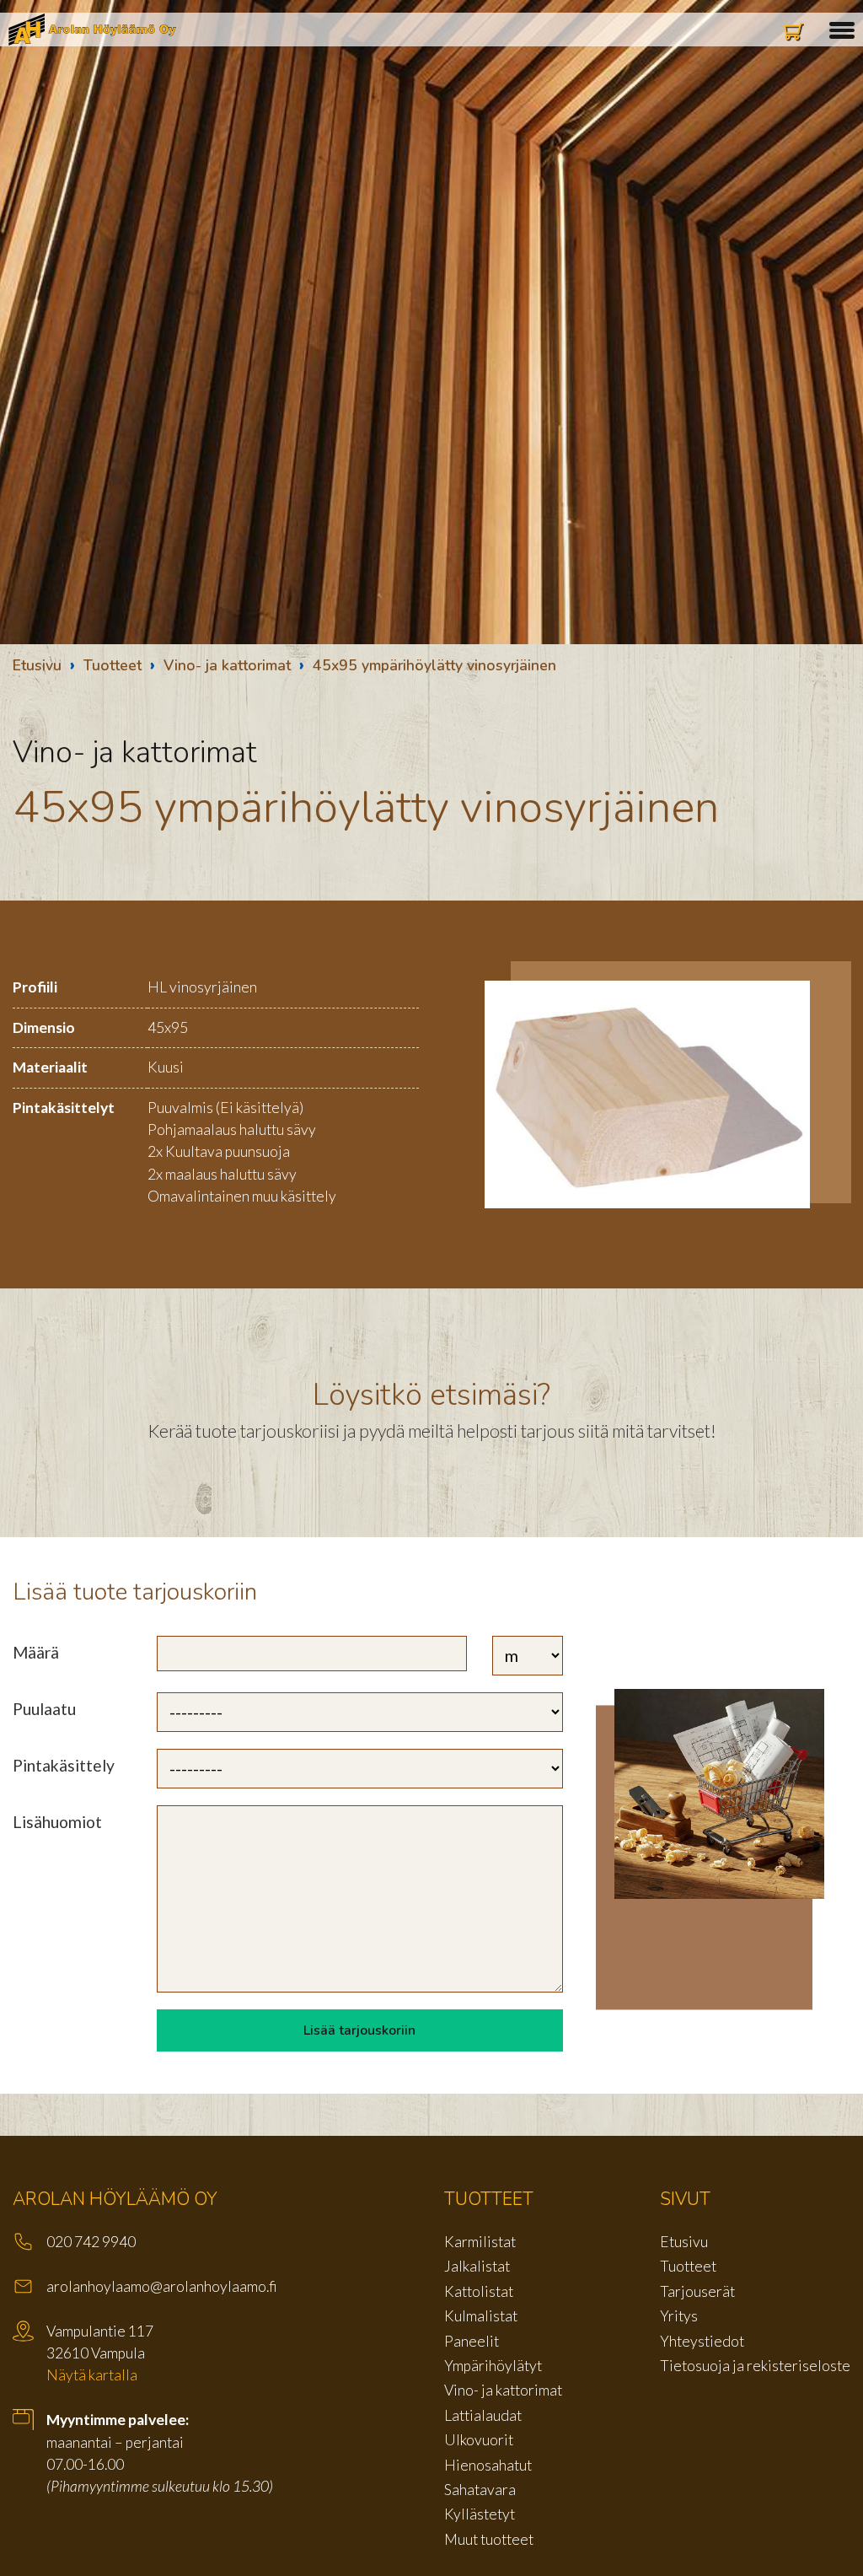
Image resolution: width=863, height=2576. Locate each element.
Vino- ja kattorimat (227, 665)
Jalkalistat (477, 2266)
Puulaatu (44, 1709)
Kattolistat (479, 2291)
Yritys (679, 2316)
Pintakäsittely (64, 1765)
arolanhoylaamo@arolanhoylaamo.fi (162, 2286)
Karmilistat (480, 2242)
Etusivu (37, 665)
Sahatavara (480, 2490)
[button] (842, 28)
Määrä (36, 1652)
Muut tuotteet (489, 2539)
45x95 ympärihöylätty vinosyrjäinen (434, 665)
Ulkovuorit (479, 2440)
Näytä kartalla (92, 2375)
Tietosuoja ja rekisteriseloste (755, 2366)
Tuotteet (113, 665)
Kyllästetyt (480, 2514)
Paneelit (472, 2341)
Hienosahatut (488, 2465)
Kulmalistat (481, 2316)
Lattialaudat (483, 2415)
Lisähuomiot (57, 1822)
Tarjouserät (697, 2291)
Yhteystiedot (702, 2341)
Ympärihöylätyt (493, 2366)
